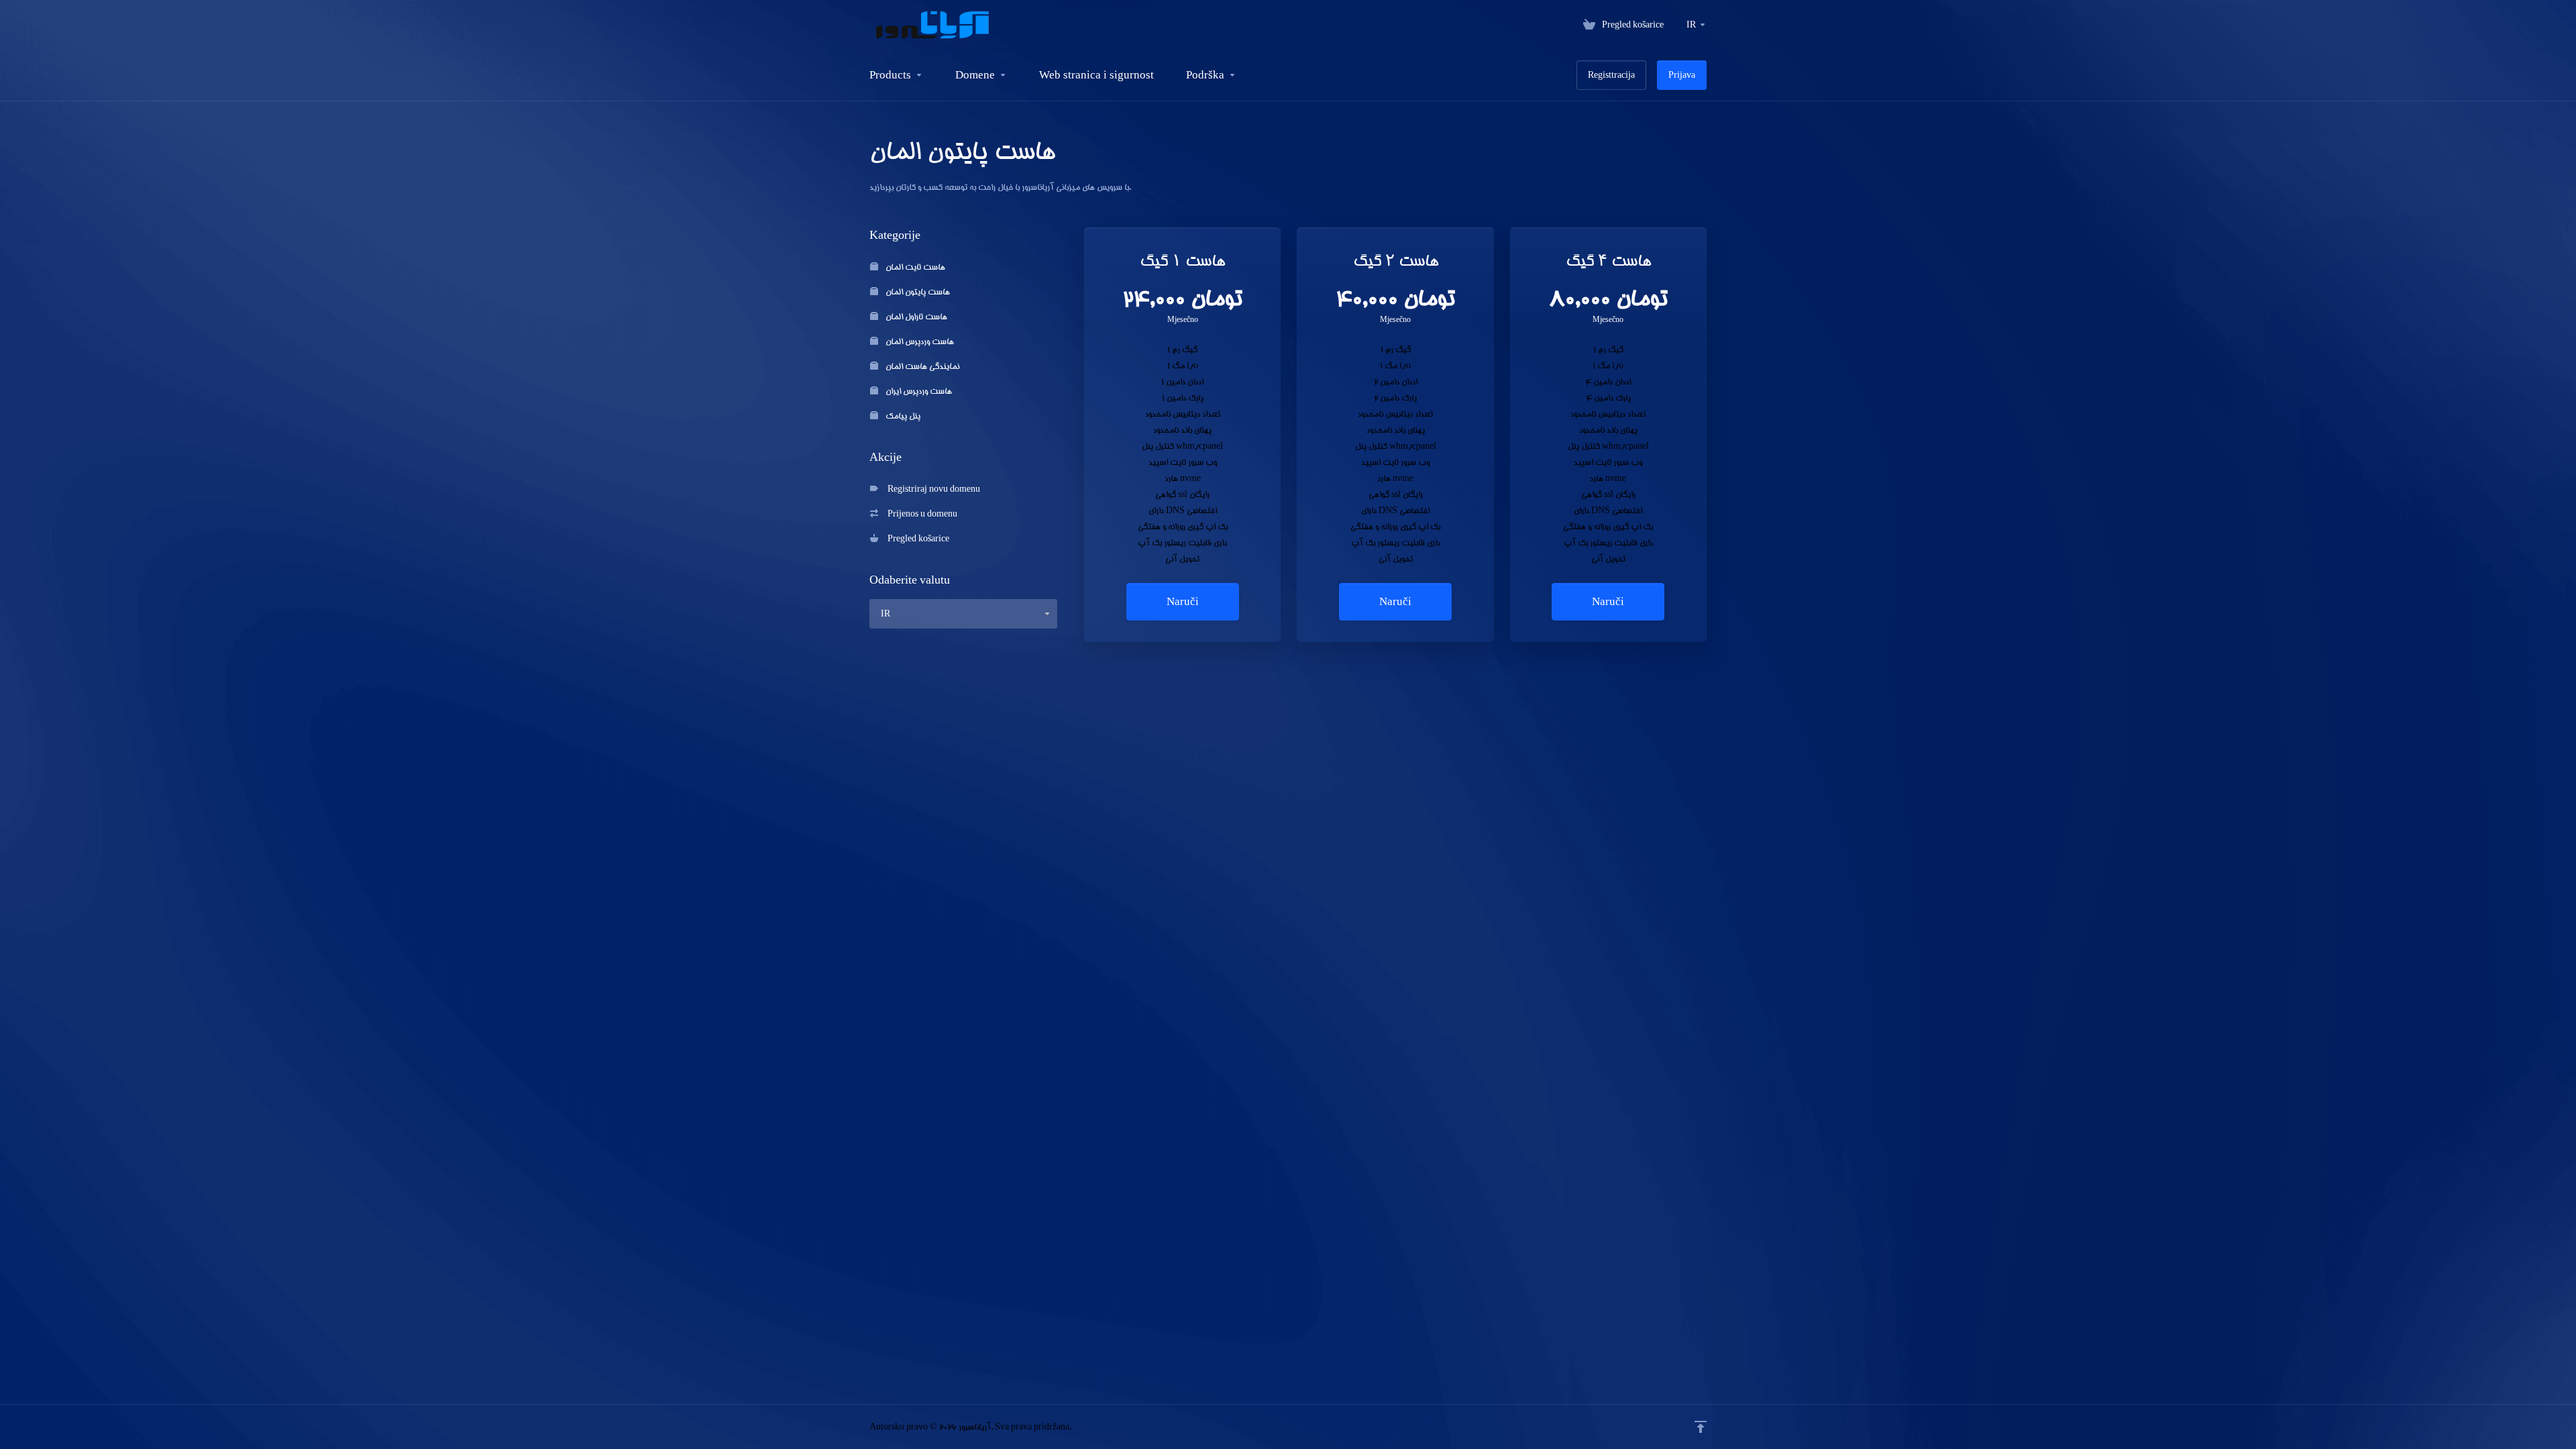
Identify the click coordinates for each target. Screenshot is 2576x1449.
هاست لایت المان (914, 267)
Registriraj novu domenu (932, 489)
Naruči (1183, 601)
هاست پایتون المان (917, 291)
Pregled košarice (916, 538)
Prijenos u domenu (920, 514)
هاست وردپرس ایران (918, 391)
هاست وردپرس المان (919, 341)
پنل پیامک (902, 416)
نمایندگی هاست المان (921, 366)
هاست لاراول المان (915, 316)
